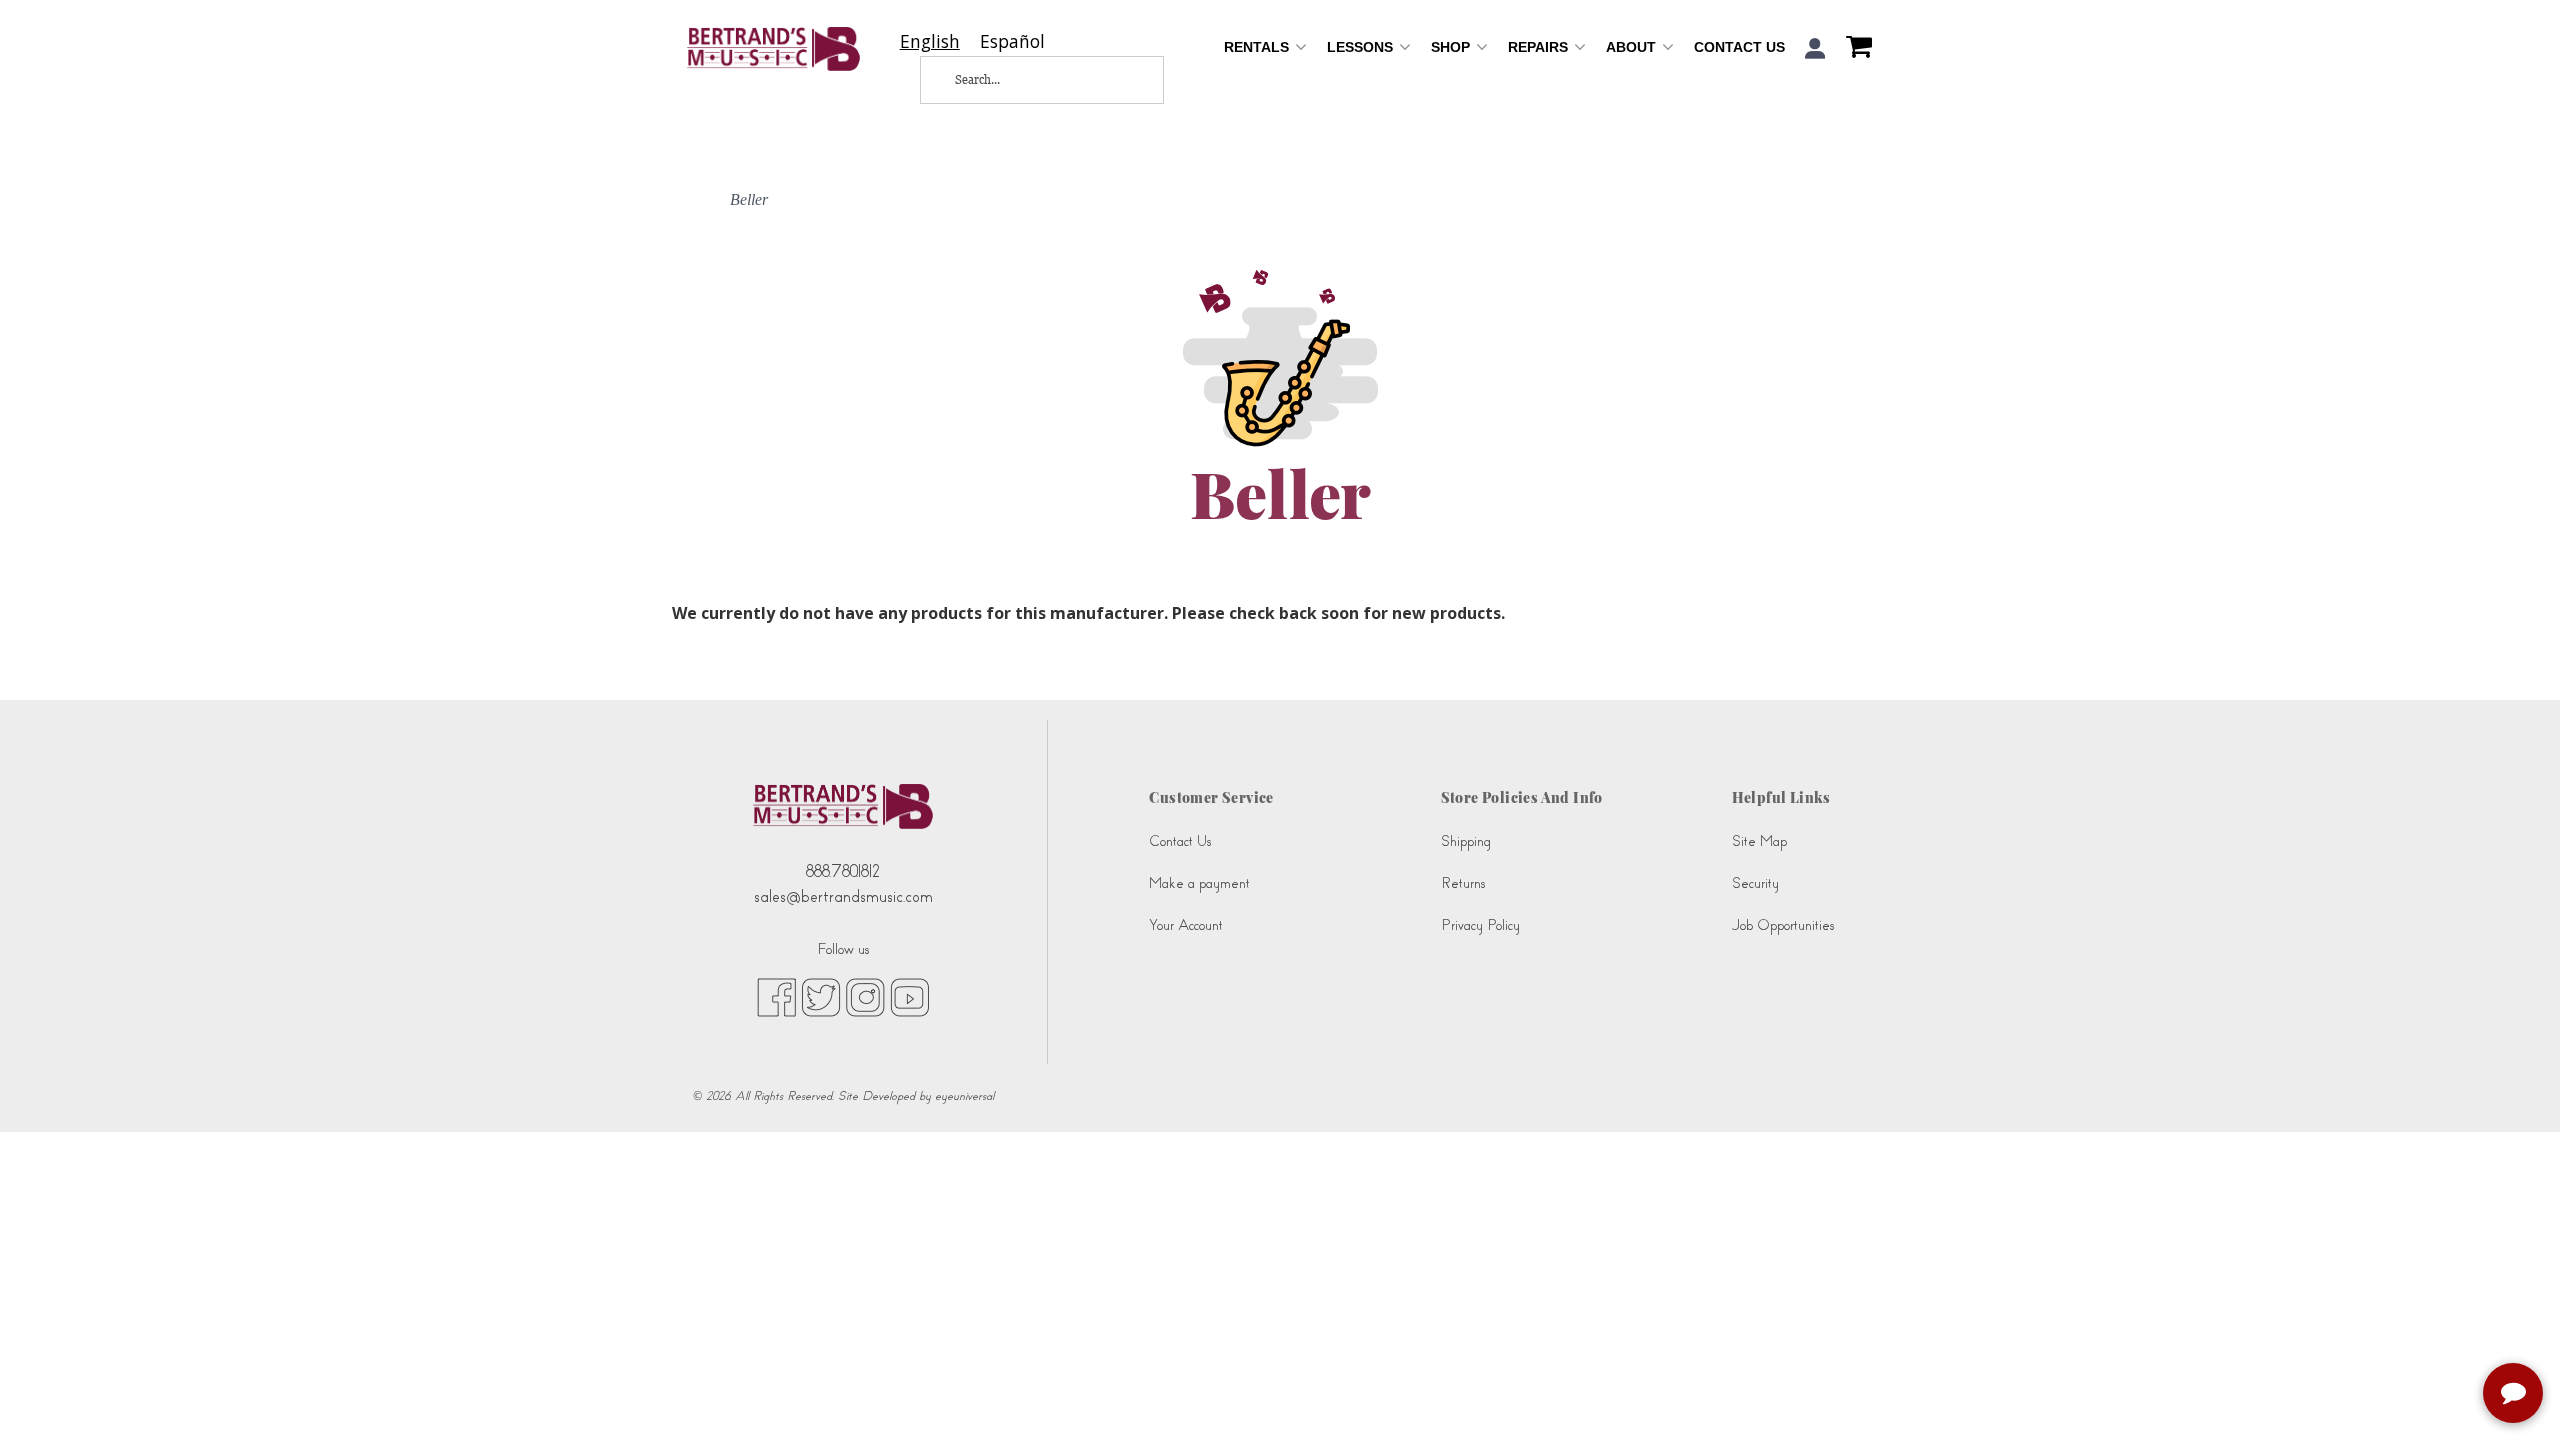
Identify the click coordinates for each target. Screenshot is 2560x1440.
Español (1012, 41)
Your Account (1186, 925)
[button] (1815, 48)
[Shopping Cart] (1854, 49)
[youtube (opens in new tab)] (909, 996)
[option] (1012, 41)
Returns (1463, 883)
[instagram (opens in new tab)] (865, 996)
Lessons (1362, 47)
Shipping (1466, 841)
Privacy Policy (1480, 925)
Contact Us (1739, 47)
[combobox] (930, 41)
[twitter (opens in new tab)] (821, 996)
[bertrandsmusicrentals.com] (773, 49)
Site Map (1759, 841)
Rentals (1258, 47)
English (930, 41)
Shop (1452, 47)
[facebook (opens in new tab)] (776, 996)
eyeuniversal (964, 1096)
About (1633, 47)
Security (1755, 883)
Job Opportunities (1783, 925)
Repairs (1540, 47)
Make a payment (1199, 883)
